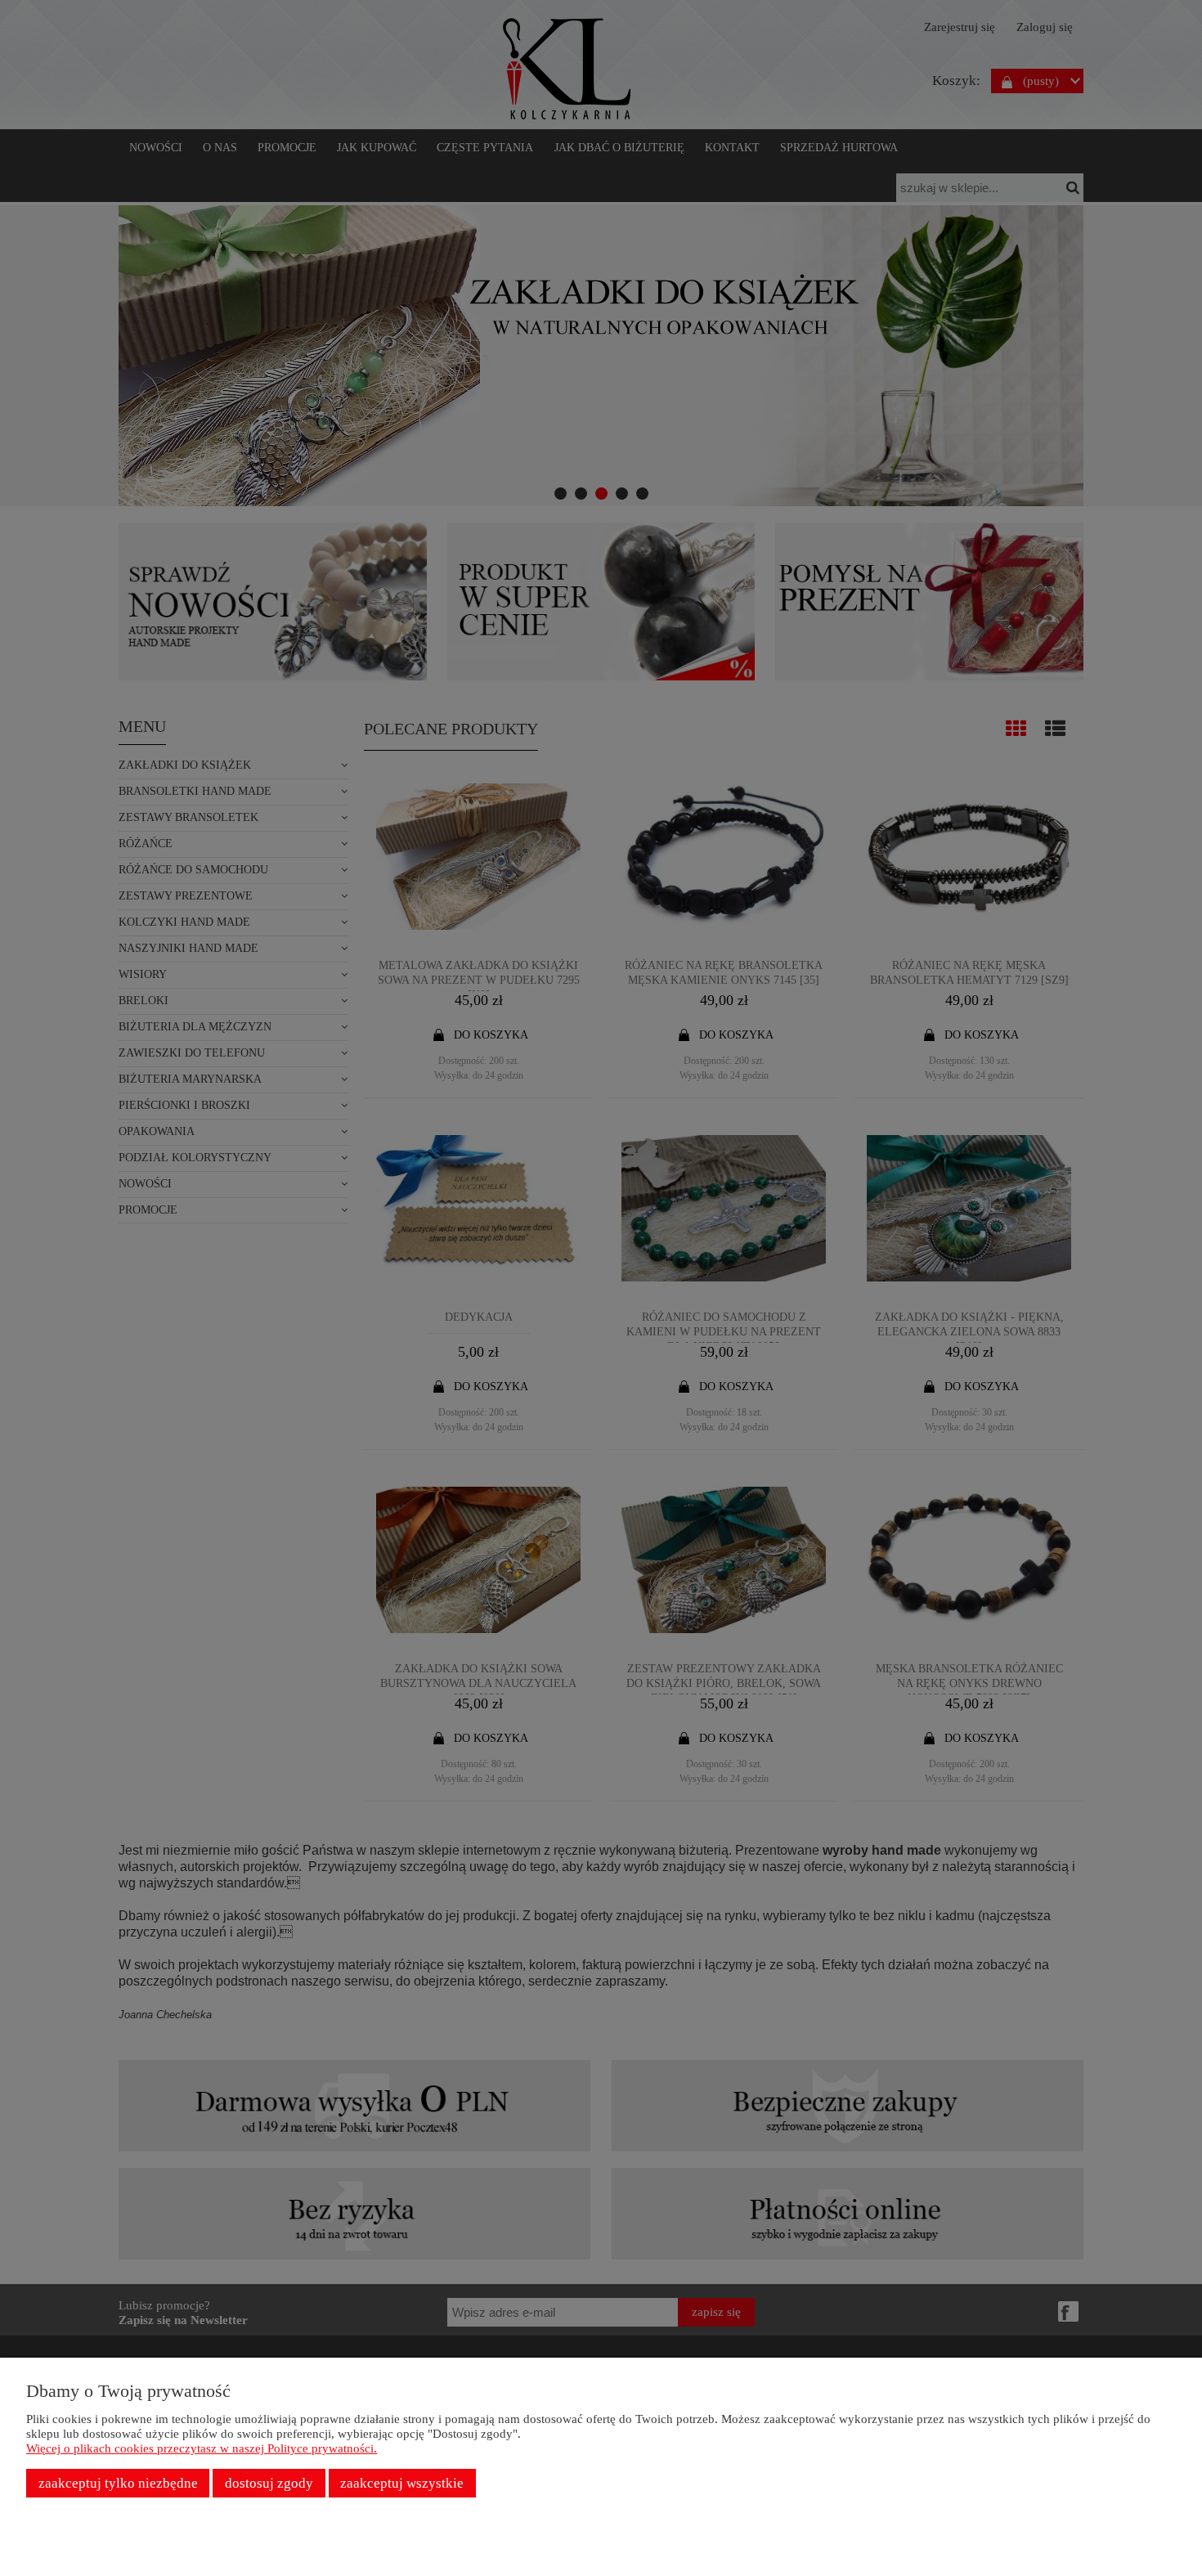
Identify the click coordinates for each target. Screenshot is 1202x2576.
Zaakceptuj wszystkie (402, 2483)
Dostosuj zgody (269, 2483)
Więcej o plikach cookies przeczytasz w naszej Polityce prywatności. (202, 2448)
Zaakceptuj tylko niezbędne (118, 2483)
